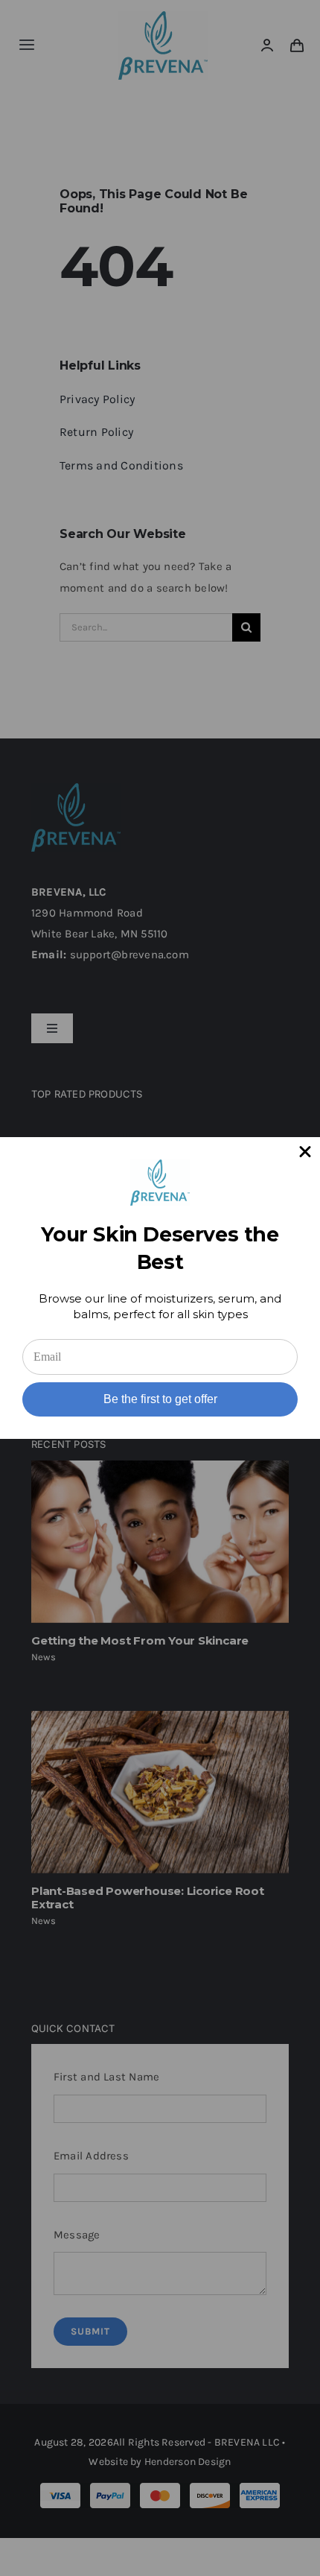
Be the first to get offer (160, 1399)
